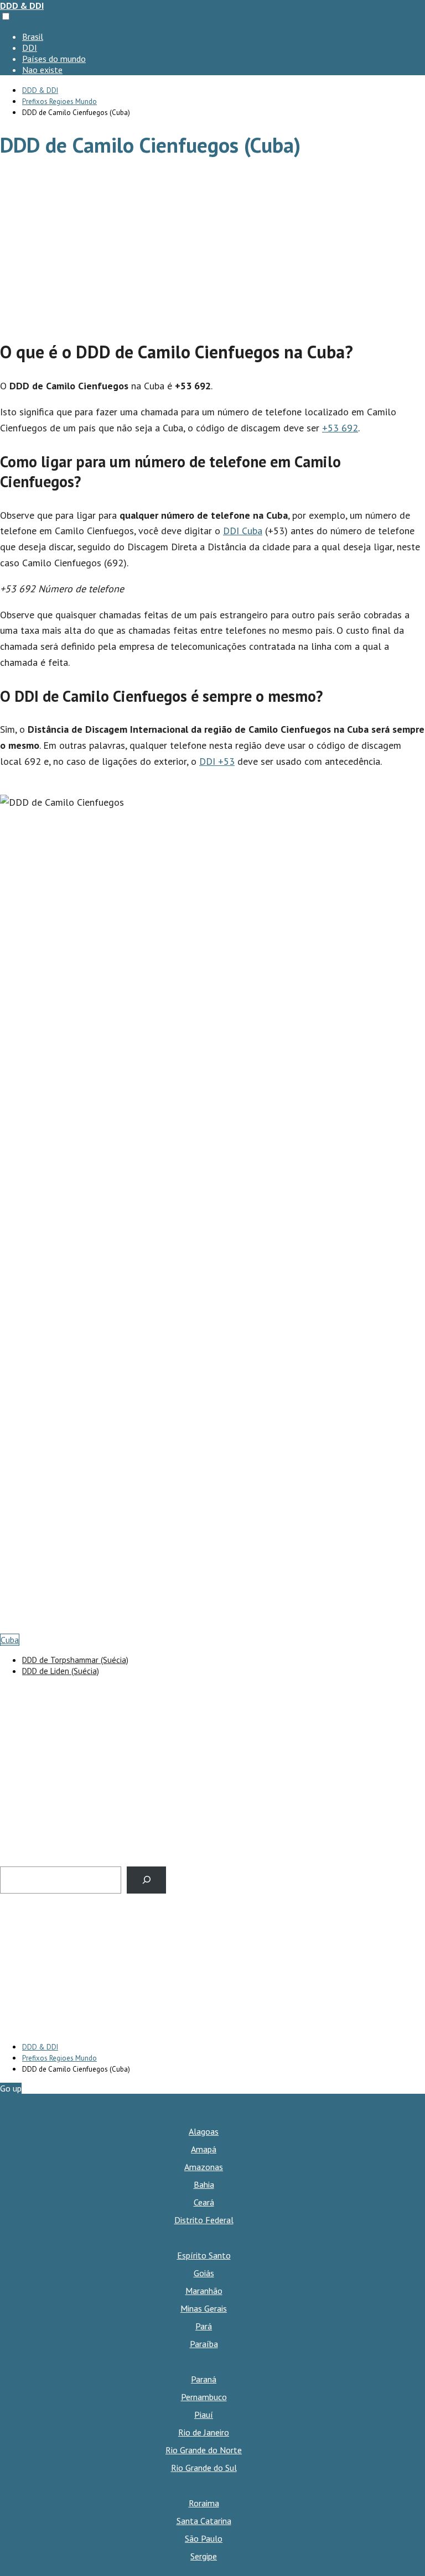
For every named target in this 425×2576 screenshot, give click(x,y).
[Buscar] (146, 1880)
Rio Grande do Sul (204, 2468)
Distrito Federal (204, 2220)
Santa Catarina (204, 2521)
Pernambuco (204, 2397)
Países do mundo (54, 59)
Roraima (204, 2503)
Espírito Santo (204, 2255)
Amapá (204, 2149)
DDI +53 (217, 761)
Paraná (204, 2379)
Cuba (10, 1640)
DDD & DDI (22, 6)
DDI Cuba (243, 531)
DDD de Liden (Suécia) (61, 1671)
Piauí (204, 2415)
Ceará (204, 2202)
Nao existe (42, 70)
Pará (204, 2326)
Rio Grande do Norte (204, 2450)
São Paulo (204, 2538)
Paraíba (204, 2344)
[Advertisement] (212, 250)
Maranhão (204, 2291)
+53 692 (340, 428)
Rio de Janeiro (204, 2432)
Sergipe (204, 2556)
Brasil (33, 36)
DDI (30, 48)
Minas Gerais (204, 2308)
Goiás (204, 2273)
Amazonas (204, 2167)
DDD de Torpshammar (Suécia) (75, 1660)
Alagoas (204, 2131)
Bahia (204, 2184)
